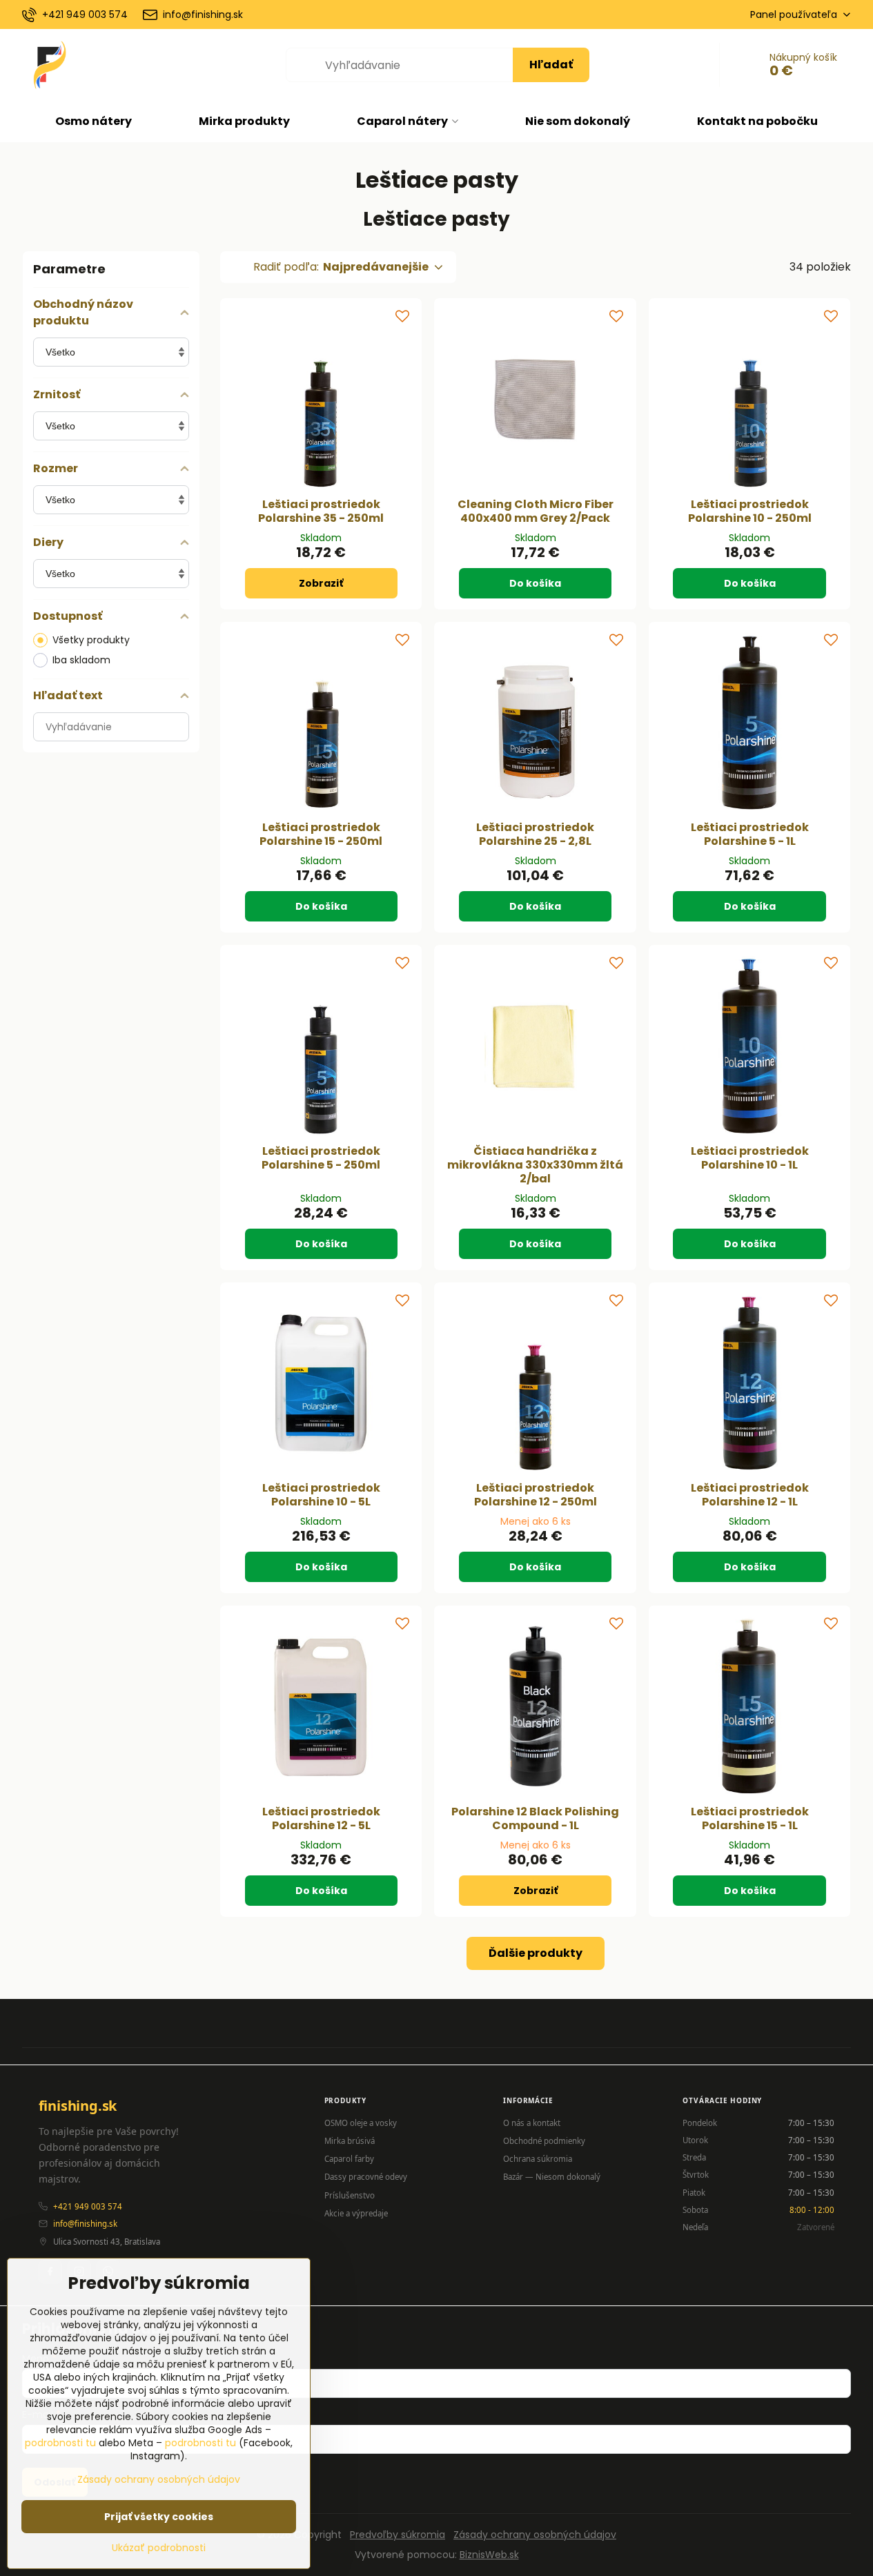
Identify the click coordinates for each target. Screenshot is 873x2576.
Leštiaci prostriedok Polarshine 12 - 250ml (536, 1495)
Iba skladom (81, 660)
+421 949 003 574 (88, 2206)
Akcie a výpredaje (356, 2213)
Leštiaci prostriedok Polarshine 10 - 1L (750, 1158)
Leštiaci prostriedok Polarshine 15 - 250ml (321, 834)
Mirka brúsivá (350, 2141)
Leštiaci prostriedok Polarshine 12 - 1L (750, 1495)
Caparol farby (349, 2159)
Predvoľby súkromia (398, 2535)
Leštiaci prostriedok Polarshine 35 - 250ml (321, 511)
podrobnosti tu (60, 2443)
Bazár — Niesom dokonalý (552, 2177)
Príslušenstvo (350, 2195)
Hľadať (551, 65)
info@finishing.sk (85, 2224)
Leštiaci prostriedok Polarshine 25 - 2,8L (535, 834)
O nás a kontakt (532, 2123)
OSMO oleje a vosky (361, 2123)
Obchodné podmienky (544, 2141)
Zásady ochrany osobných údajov (535, 2535)
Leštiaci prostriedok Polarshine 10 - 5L (321, 1495)
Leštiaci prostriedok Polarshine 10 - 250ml (750, 511)
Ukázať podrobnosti (159, 2548)
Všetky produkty (91, 640)
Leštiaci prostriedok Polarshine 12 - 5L (321, 1818)
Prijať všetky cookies (159, 2517)
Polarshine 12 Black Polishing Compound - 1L (535, 1818)
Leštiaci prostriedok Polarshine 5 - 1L (750, 834)
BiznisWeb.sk (489, 2555)
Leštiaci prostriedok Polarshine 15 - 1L (750, 1818)
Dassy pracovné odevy (366, 2177)
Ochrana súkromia (538, 2159)
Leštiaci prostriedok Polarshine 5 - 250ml (321, 1158)
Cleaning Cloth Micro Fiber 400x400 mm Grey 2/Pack (536, 511)
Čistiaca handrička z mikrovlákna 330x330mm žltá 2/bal (535, 1165)
